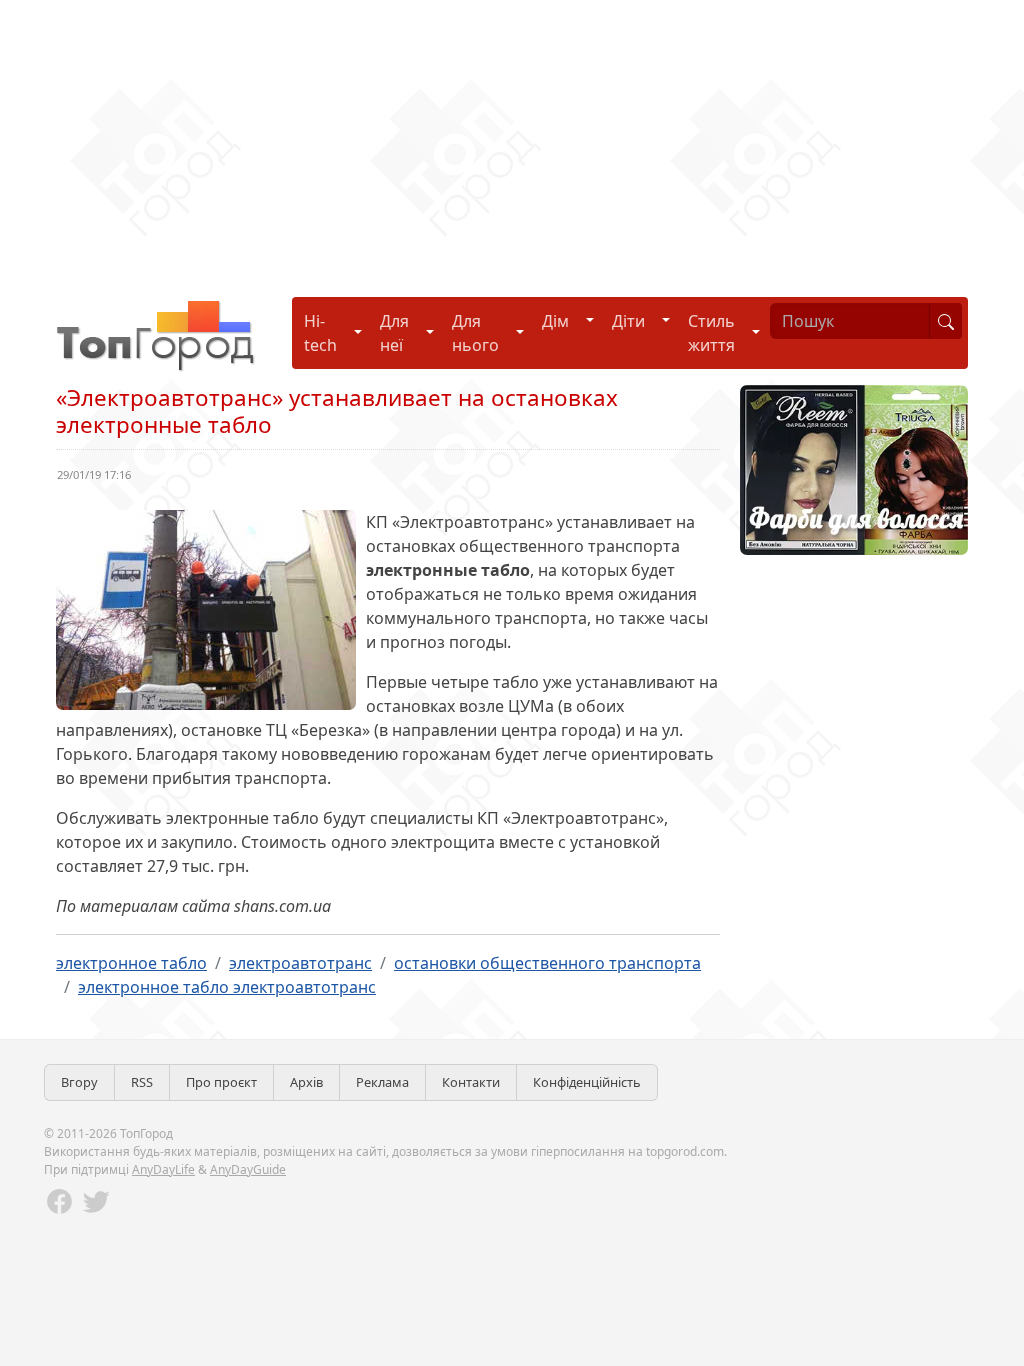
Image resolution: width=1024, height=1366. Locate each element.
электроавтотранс (300, 963)
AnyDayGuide (248, 1169)
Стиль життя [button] (711, 333)
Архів (306, 1082)
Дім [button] (555, 321)
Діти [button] (628, 321)
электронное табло (131, 963)
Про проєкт (221, 1082)
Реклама (382, 1082)
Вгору (79, 1082)
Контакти (471, 1082)
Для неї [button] (394, 333)
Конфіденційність (587, 1082)
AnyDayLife (163, 1169)
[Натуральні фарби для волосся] (854, 468)
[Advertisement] (512, 140)
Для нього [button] (475, 333)
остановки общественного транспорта (547, 963)
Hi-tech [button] (320, 333)
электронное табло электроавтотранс (227, 987)
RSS (142, 1082)
